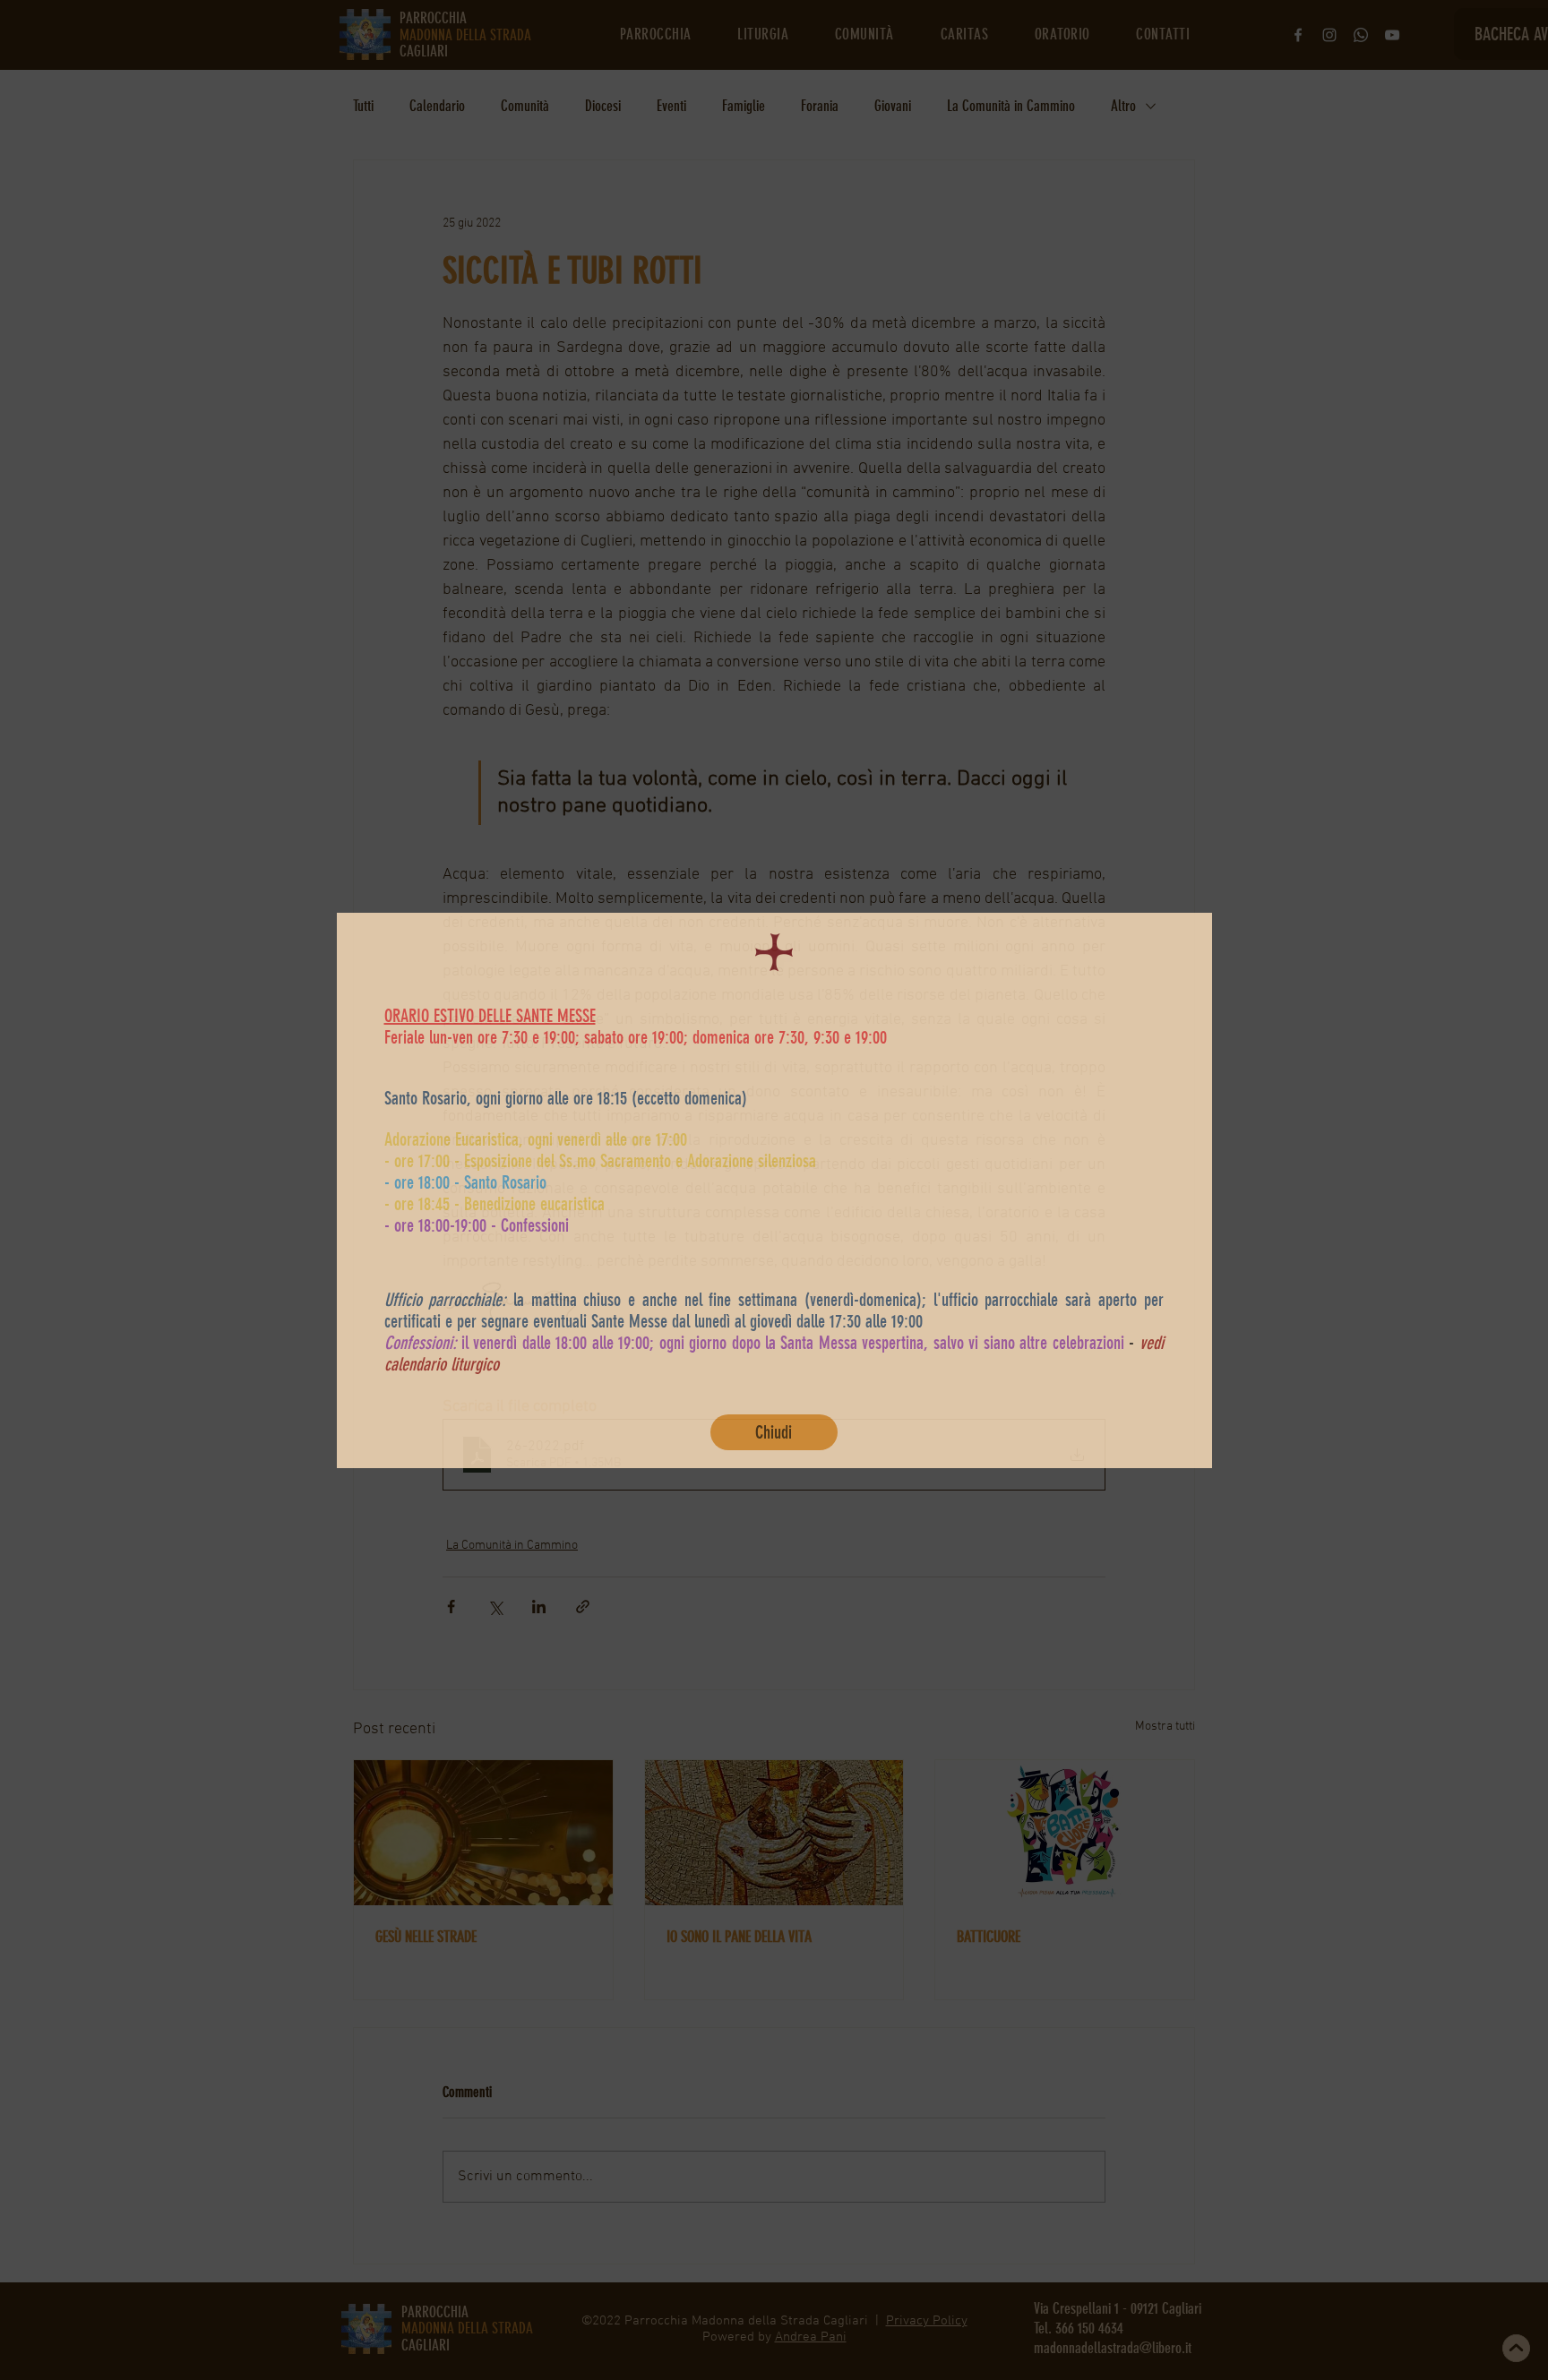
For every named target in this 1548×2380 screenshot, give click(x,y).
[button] (774, 1432)
